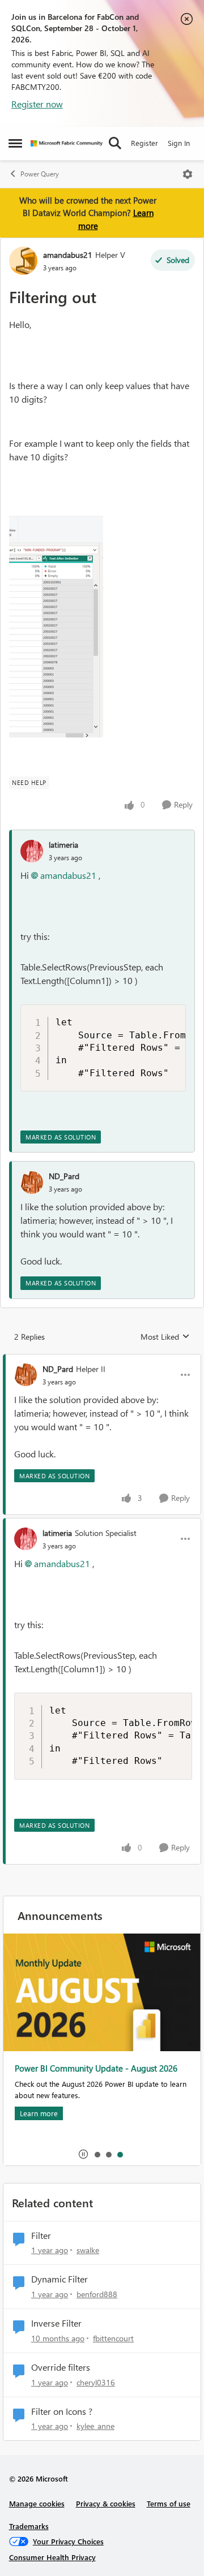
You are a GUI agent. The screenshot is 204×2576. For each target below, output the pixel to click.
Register (144, 143)
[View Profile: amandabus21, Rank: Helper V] (23, 261)
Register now (37, 104)
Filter (41, 2236)
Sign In (179, 143)
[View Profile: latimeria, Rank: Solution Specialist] (25, 1539)
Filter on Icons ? (62, 2411)
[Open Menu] (188, 174)
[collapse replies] (102, 1360)
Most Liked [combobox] (165, 1337)
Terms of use (169, 2503)
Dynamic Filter (59, 2279)
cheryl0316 (96, 2382)
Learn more (39, 2113)
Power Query (40, 174)
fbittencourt (113, 2338)
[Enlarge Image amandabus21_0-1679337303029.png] (56, 624)
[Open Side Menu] (15, 143)
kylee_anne (95, 2426)
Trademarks (29, 2526)
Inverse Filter (56, 2323)
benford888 (97, 2294)
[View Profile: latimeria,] (32, 851)
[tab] (97, 2154)
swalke (88, 2250)
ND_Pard (64, 1176)
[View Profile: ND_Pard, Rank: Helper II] (25, 1375)
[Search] (115, 143)
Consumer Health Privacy (52, 2557)
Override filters (61, 2367)
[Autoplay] (83, 2154)
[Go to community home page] (67, 143)
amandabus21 (68, 255)
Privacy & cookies (106, 2503)
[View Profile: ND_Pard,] (32, 1183)
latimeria (63, 845)
